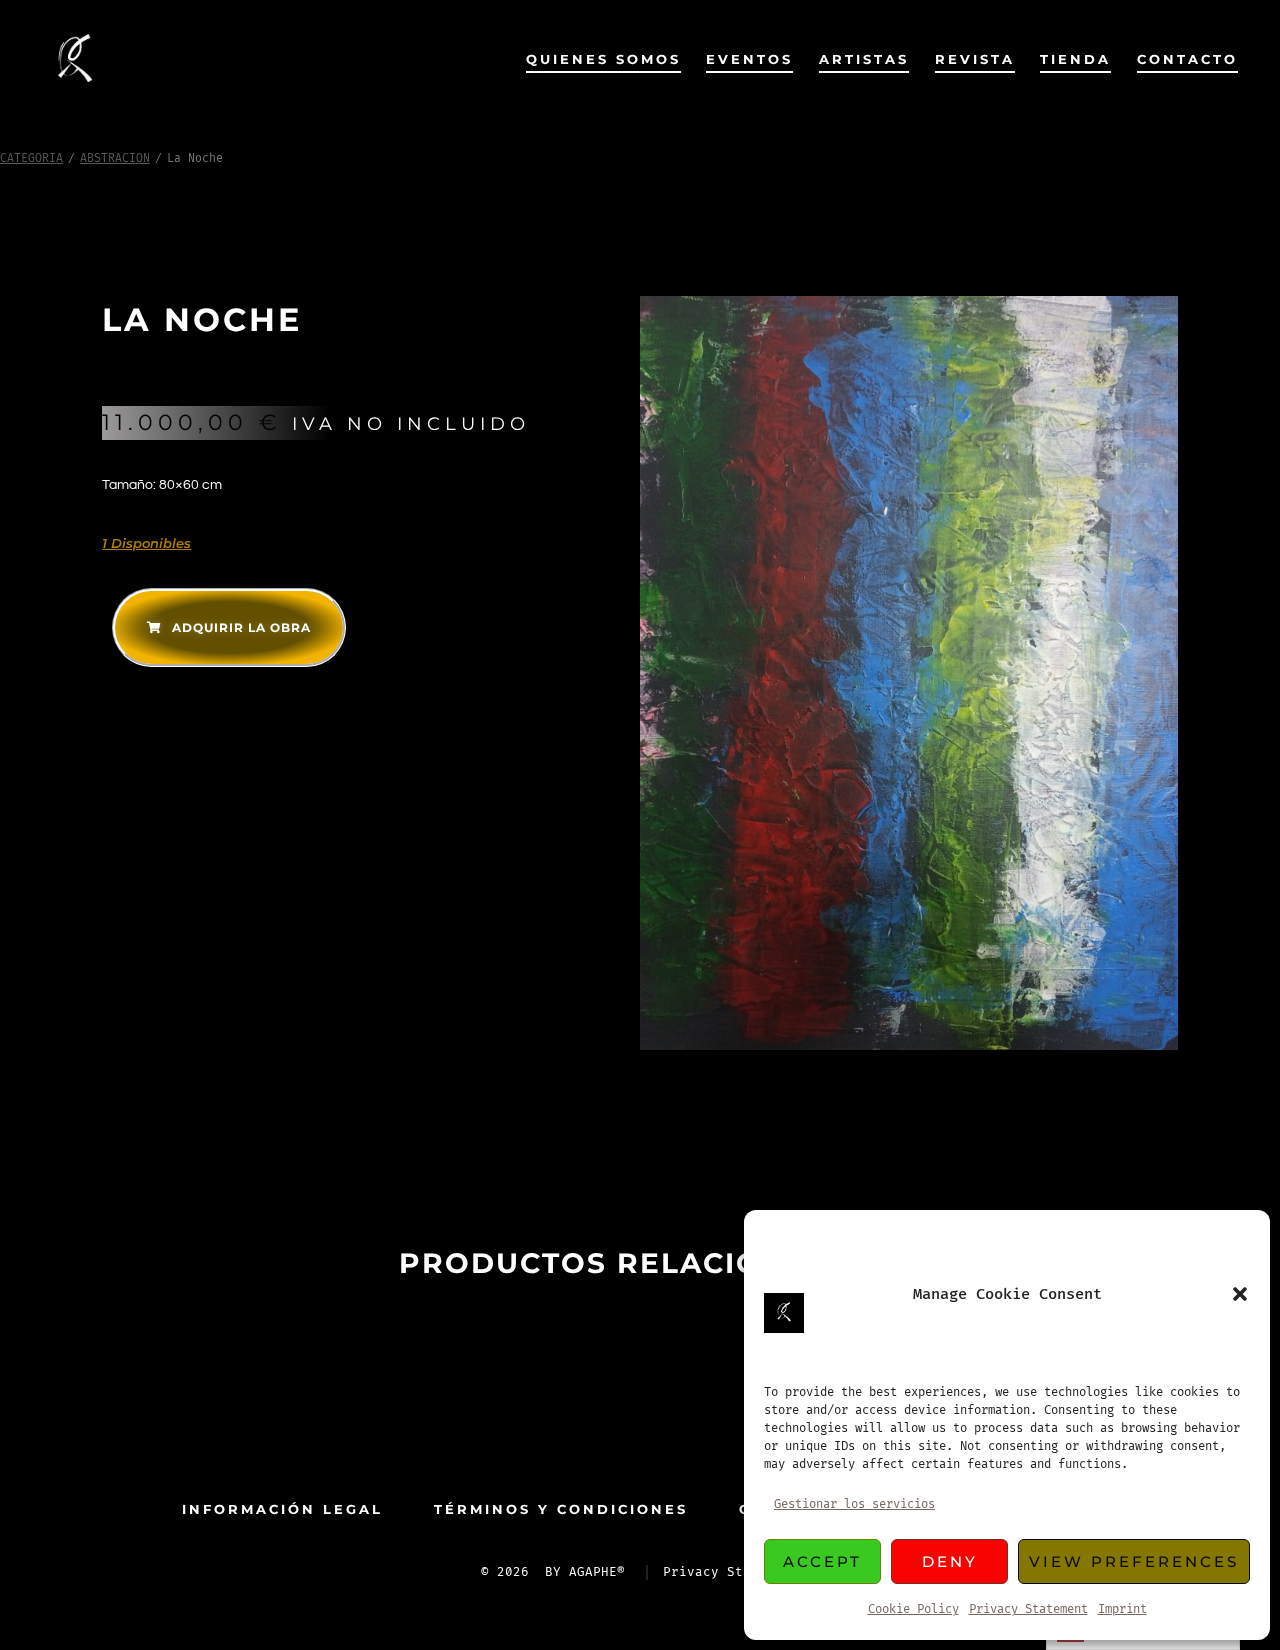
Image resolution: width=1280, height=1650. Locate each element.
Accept (822, 1561)
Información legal (282, 1509)
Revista (975, 59)
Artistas (864, 59)
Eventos (749, 59)
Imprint (1122, 1609)
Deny (950, 1561)
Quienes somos (603, 59)
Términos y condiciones (561, 1509)
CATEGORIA (31, 158)
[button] (1240, 1294)
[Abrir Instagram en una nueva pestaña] (672, 1429)
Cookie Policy (913, 1609)
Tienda (1075, 59)
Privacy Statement (1028, 1609)
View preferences (1134, 1561)
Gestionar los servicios (854, 1504)
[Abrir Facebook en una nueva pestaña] (608, 1429)
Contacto (1187, 59)
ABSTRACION (115, 158)
